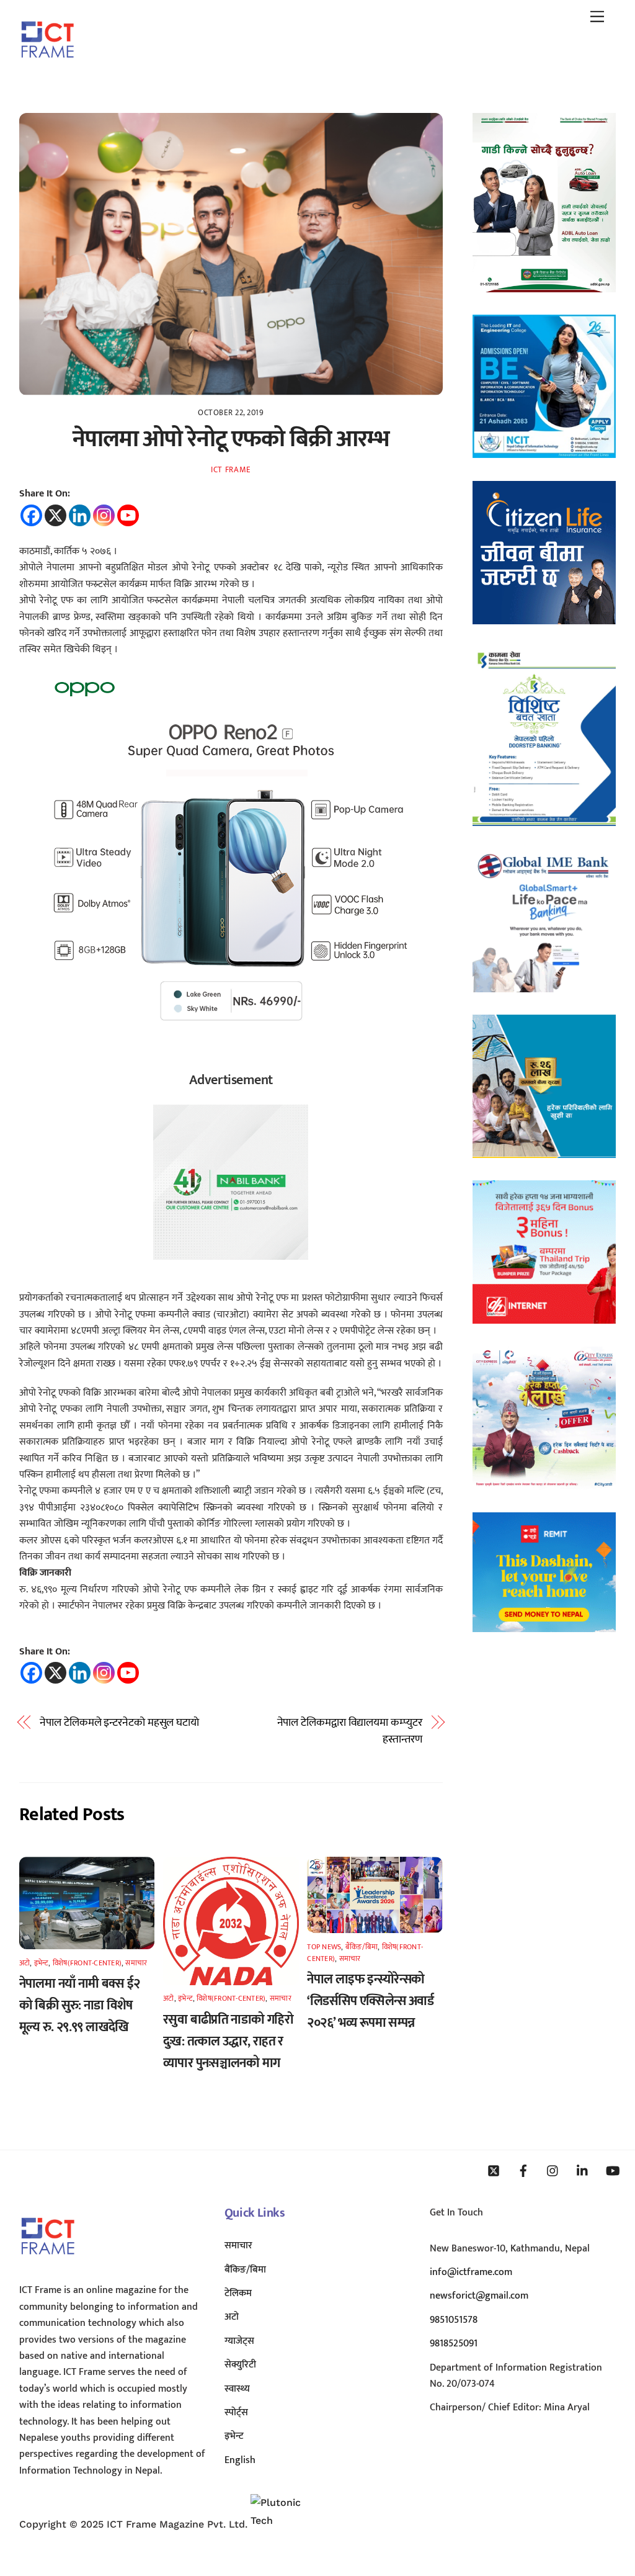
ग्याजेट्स (239, 2341)
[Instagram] (104, 515)
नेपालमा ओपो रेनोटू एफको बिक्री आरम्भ (231, 439)
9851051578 (454, 2320)
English (240, 2460)
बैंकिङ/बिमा (362, 1947)
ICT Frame (231, 470)
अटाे (24, 1963)
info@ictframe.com (471, 2272)
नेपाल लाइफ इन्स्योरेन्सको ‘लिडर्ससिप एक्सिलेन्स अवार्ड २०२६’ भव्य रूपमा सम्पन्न (370, 2001)
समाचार (136, 1963)
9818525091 (454, 2344)
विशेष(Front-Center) (87, 1963)
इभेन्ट (42, 1963)
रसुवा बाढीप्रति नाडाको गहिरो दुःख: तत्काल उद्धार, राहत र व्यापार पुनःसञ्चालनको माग (228, 2041)
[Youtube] (128, 515)
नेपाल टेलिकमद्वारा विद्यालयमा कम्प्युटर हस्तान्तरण (350, 1731)
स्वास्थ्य (237, 2389)
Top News (324, 1947)
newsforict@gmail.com (479, 2296)
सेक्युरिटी (240, 2365)
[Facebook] (31, 515)
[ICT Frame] (47, 66)
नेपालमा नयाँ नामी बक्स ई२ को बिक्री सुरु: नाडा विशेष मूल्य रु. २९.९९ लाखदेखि (80, 2005)
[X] (56, 515)
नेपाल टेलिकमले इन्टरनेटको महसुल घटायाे (119, 1723)
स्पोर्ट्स (236, 2412)
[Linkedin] (80, 515)
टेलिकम (238, 2293)
